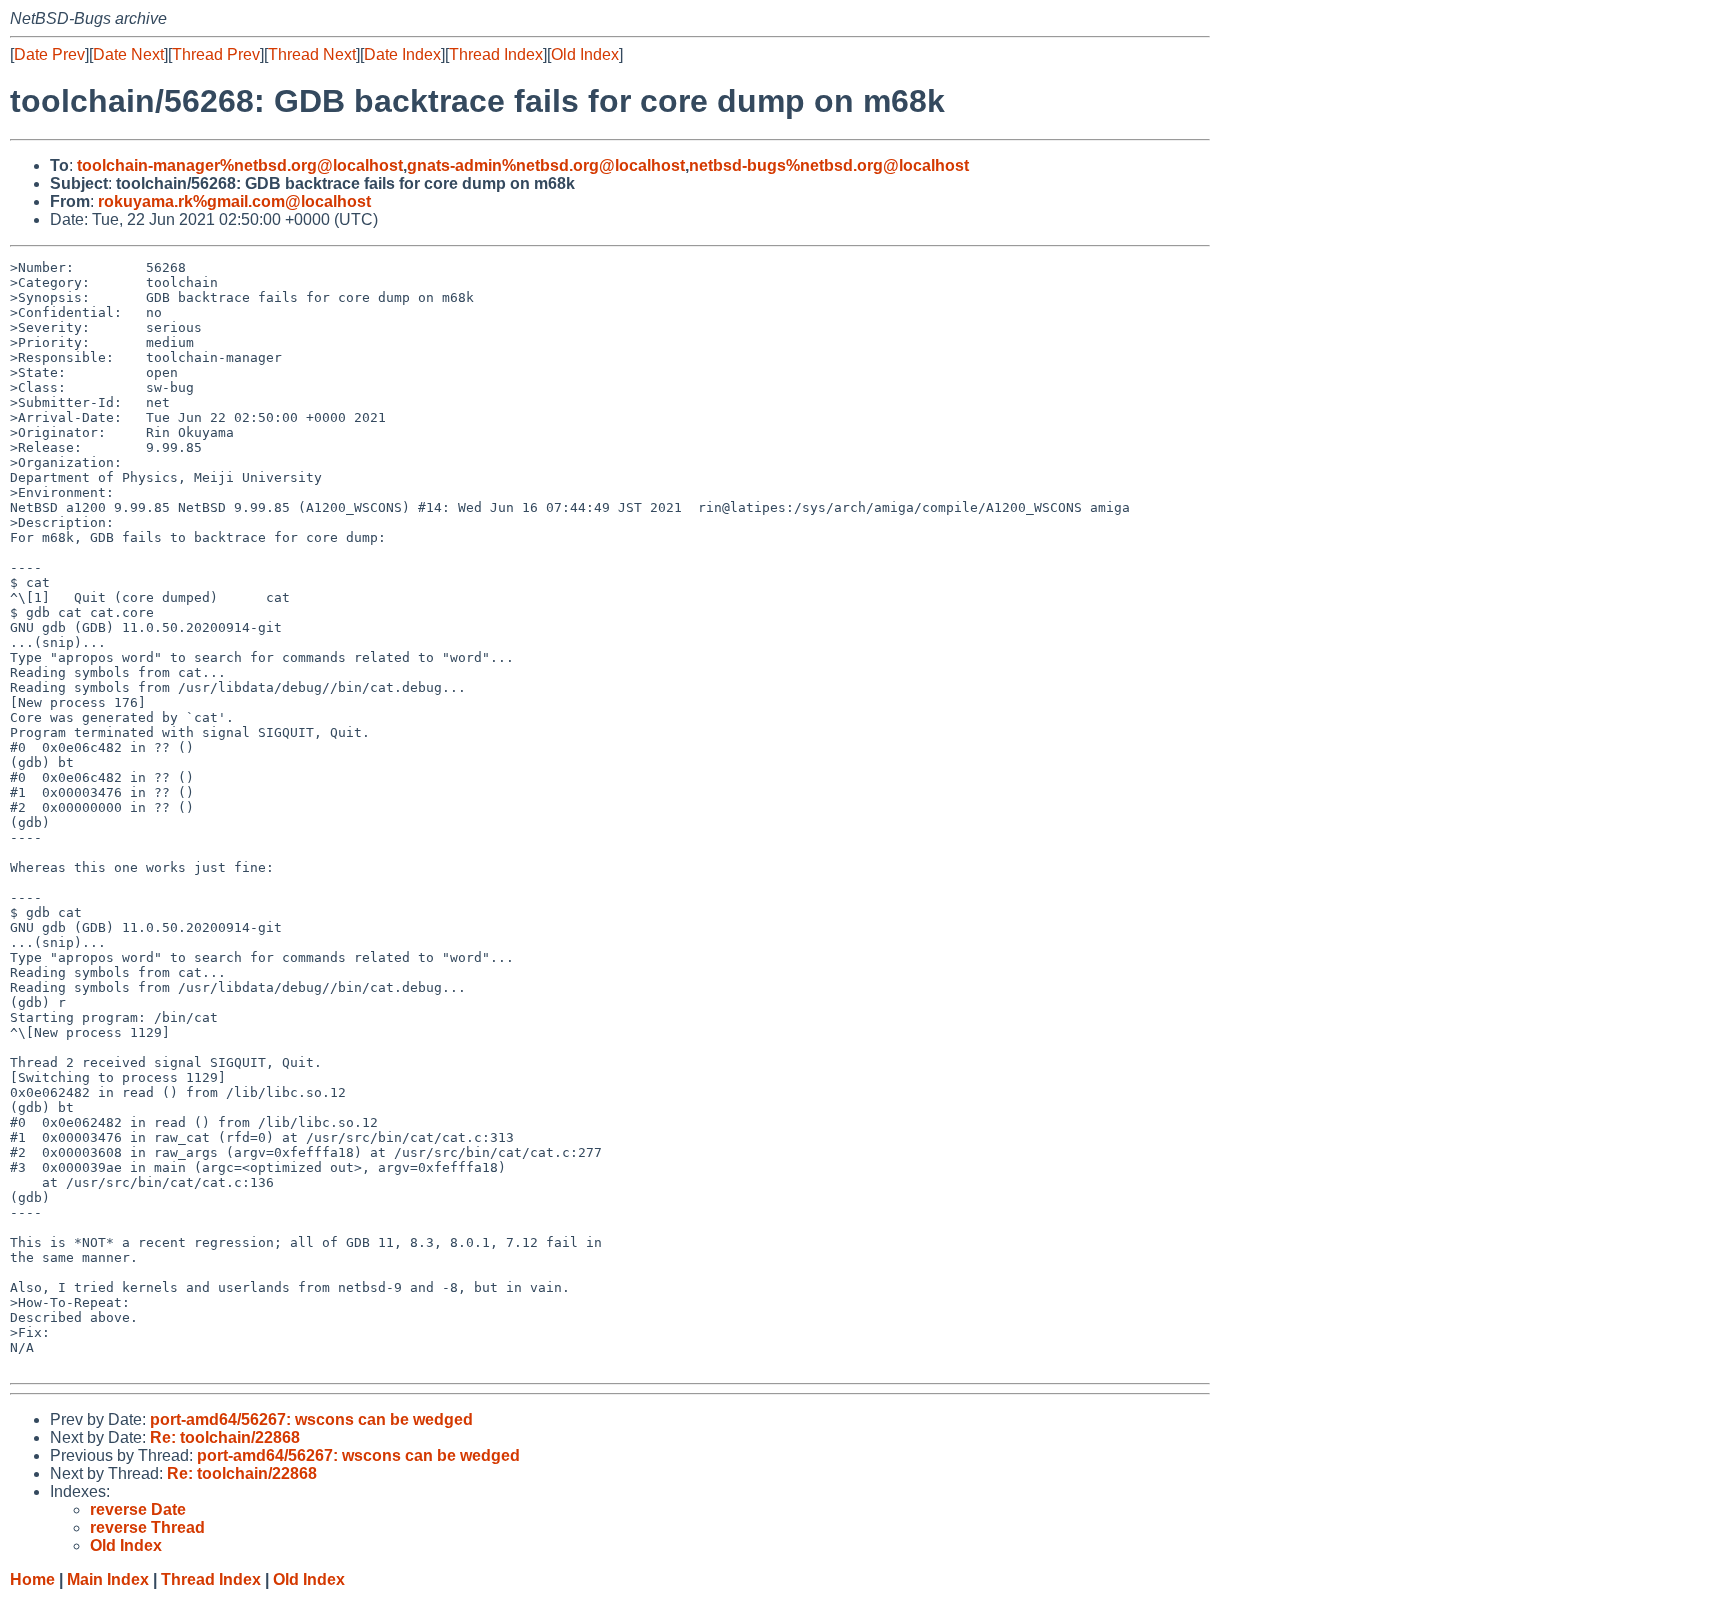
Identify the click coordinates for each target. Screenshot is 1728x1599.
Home (32, 1579)
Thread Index (496, 54)
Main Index (108, 1579)
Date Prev (49, 54)
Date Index (402, 54)
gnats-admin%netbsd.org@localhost (546, 165)
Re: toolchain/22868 (225, 1437)
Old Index (585, 54)
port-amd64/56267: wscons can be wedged (311, 1419)
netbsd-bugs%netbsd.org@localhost (829, 165)
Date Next (128, 54)
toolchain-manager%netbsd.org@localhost (240, 165)
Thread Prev (216, 54)
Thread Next (312, 54)
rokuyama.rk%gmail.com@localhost (234, 201)
